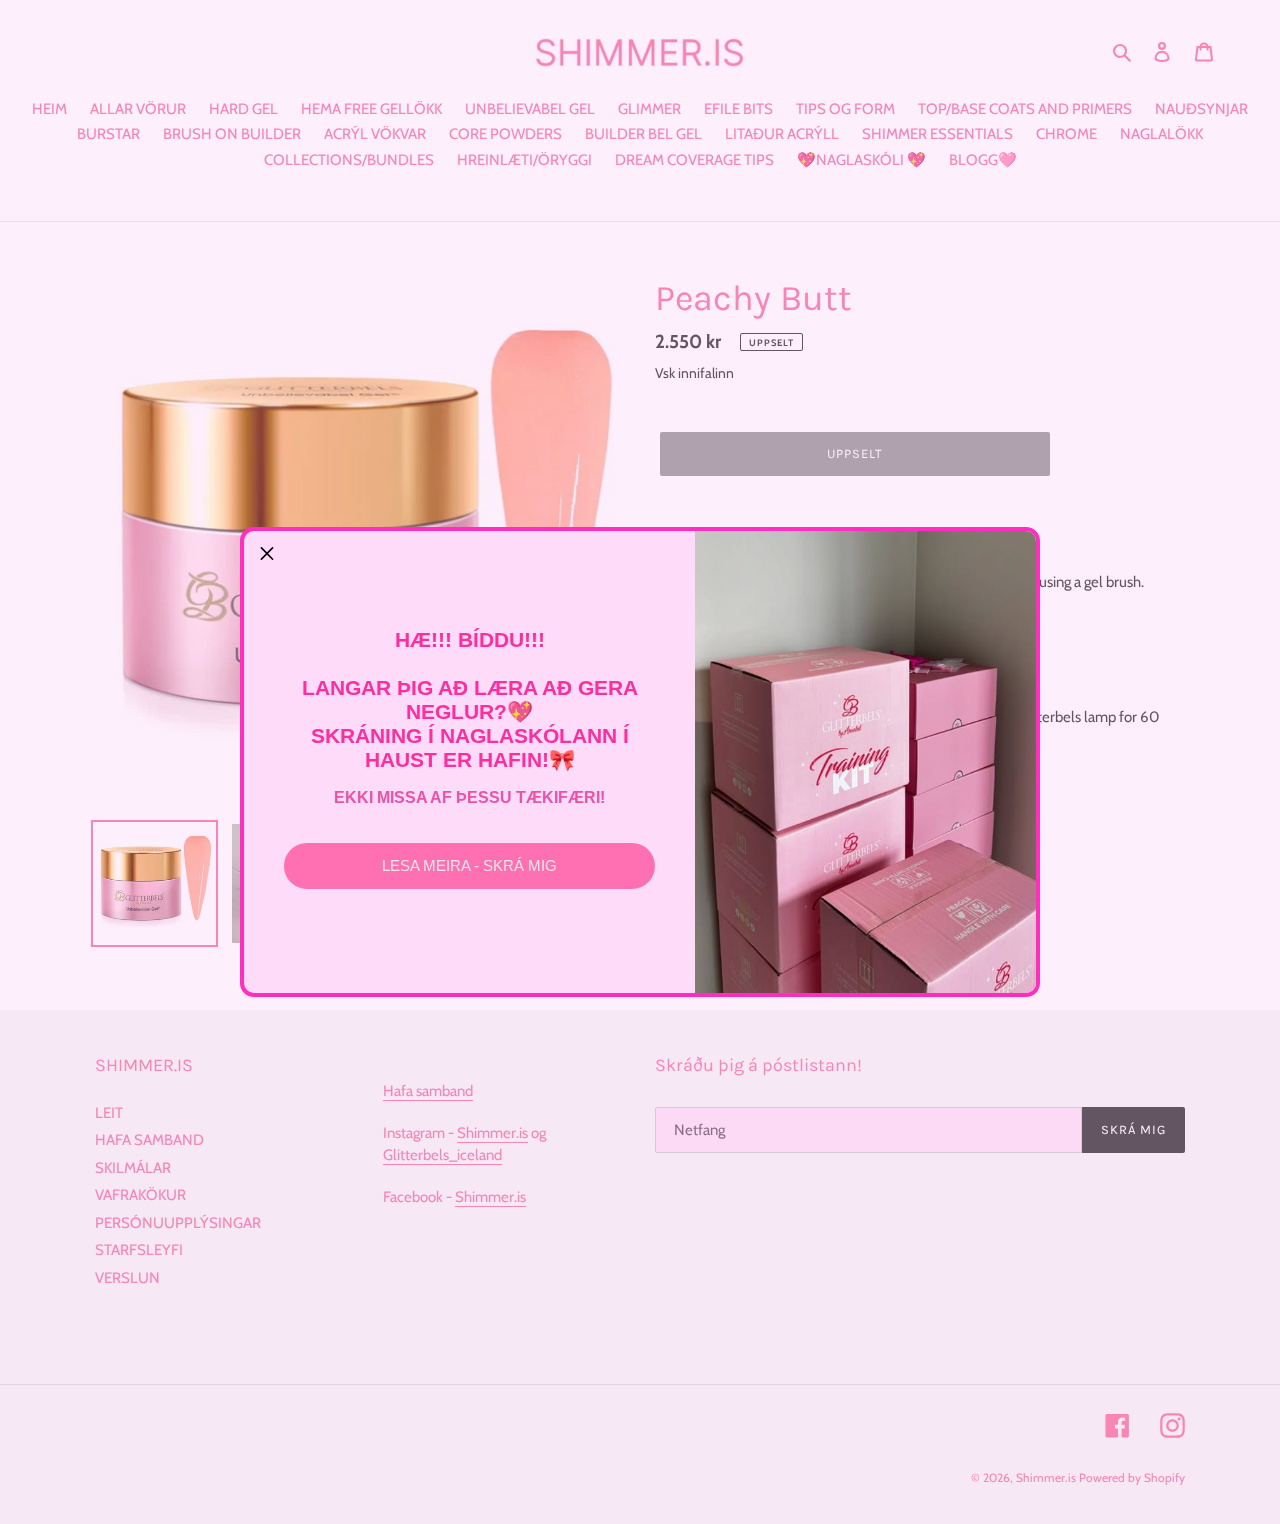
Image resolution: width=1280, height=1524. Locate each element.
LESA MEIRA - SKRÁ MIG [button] (469, 865)
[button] (267, 554)
